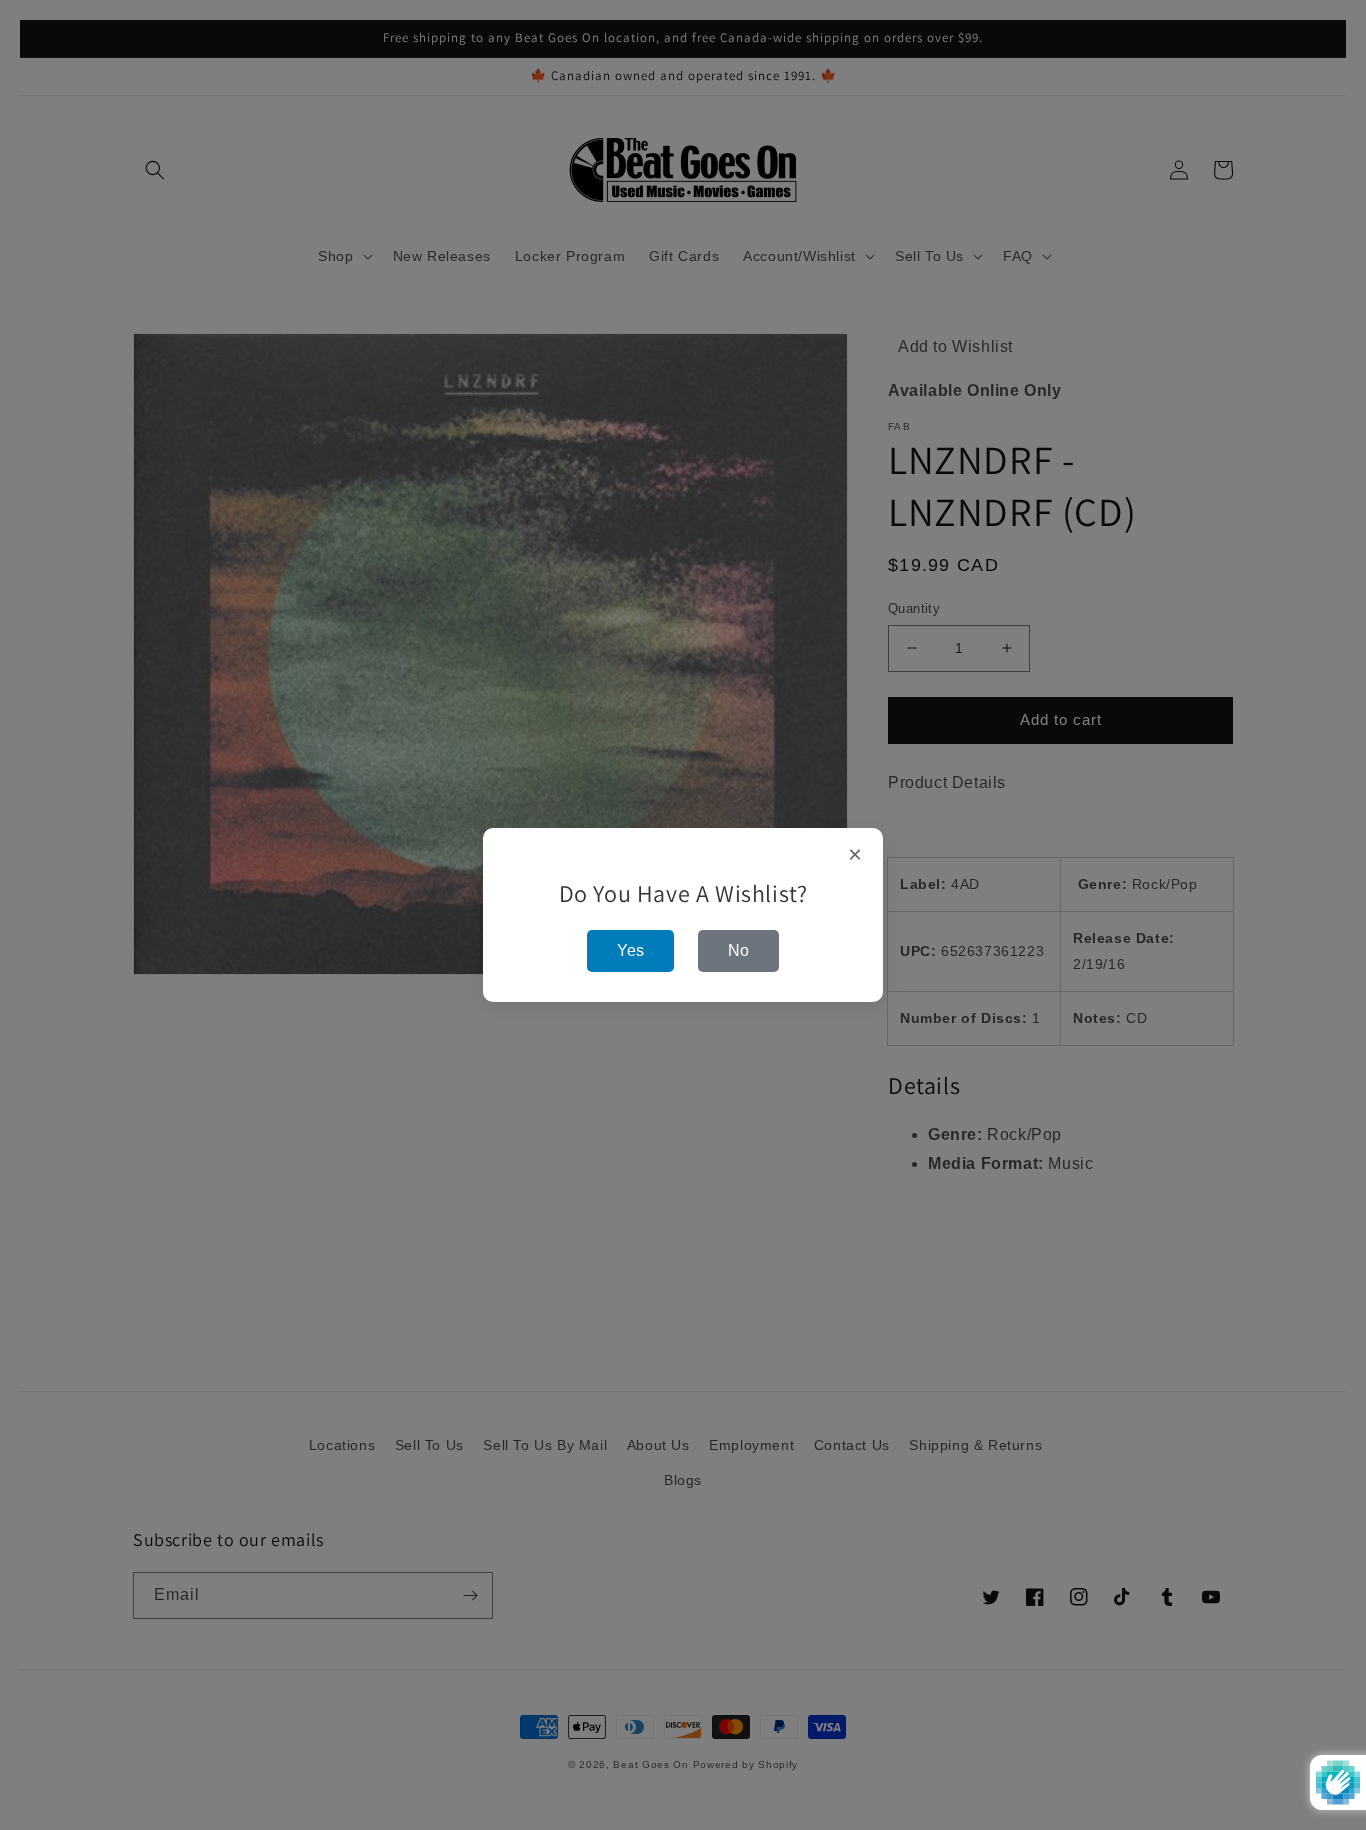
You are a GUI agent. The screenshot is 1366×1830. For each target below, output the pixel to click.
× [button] (855, 855)
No (738, 950)
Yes (630, 950)
